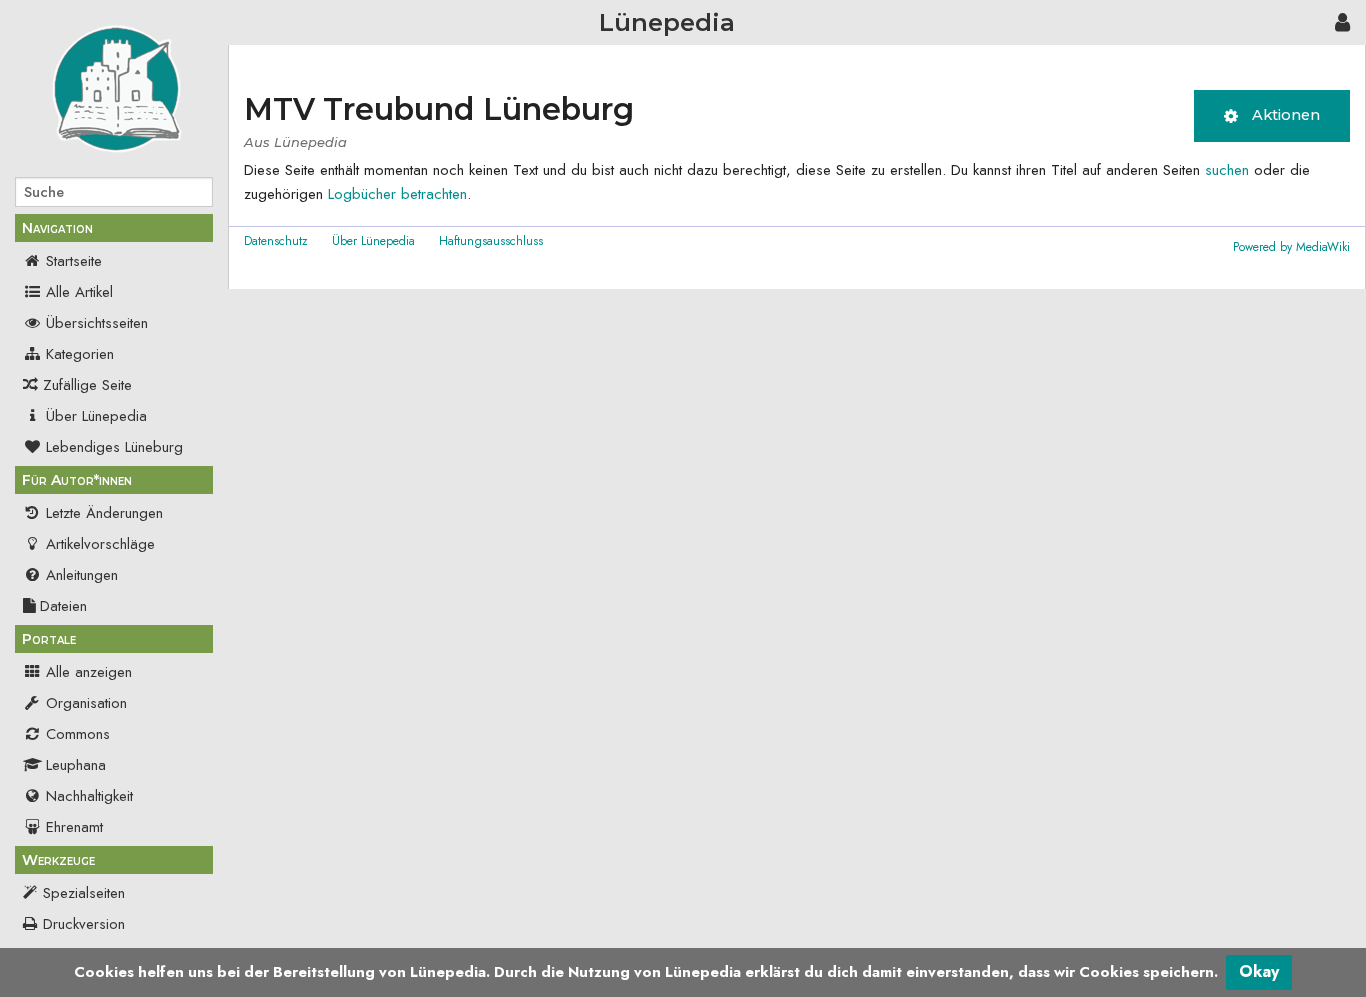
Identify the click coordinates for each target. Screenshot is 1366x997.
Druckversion (84, 924)
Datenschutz (276, 241)
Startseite (74, 261)
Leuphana (76, 765)
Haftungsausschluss (491, 241)
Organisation (86, 703)
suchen (1227, 170)
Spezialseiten (84, 893)
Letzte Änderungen (104, 513)
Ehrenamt (74, 827)
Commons (78, 734)
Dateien (63, 606)
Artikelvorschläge (100, 544)
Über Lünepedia (96, 416)
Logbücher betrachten (397, 194)
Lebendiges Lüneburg (114, 447)
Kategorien (80, 354)
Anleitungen (82, 575)
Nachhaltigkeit (89, 796)
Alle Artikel (79, 292)
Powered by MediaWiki (1291, 247)
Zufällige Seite (87, 385)
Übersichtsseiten (97, 323)
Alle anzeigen (89, 672)
